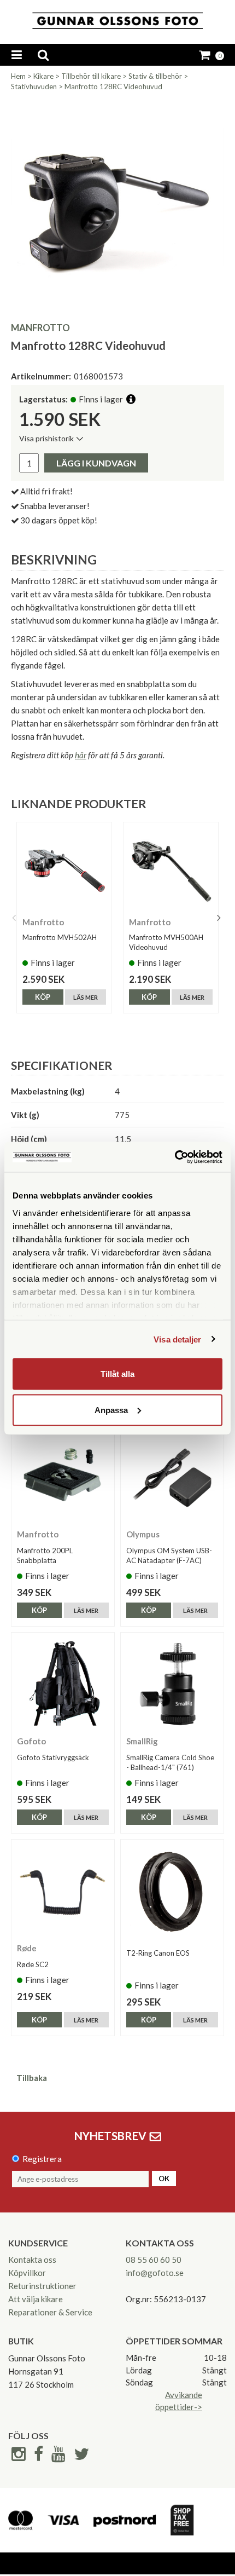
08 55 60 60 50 (154, 2260)
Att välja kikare (36, 2299)
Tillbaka (32, 2078)
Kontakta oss (32, 2260)
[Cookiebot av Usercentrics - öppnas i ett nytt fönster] (175, 1157)
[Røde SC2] (63, 1891)
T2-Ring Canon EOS (158, 1953)
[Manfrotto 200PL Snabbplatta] (63, 1477)
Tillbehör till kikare (91, 76)
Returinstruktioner (42, 2286)
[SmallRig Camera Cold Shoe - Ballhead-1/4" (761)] (172, 1684)
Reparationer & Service (50, 2312)
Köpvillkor (27, 2273)
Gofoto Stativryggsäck (53, 1757)
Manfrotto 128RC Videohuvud (113, 87)
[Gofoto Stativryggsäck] (63, 1684)
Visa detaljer (177, 1339)
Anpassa (111, 1410)
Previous (14, 918)
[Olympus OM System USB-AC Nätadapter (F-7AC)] (172, 1477)
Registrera (42, 2159)
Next (219, 918)
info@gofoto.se (155, 2273)
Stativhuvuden (34, 87)
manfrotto (40, 328)
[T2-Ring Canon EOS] (172, 1891)
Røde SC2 (33, 1964)
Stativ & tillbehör (155, 76)
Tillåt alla (117, 1374)
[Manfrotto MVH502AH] (64, 870)
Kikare (43, 76)
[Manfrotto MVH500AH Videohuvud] (171, 870)
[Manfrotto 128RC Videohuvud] (117, 205)
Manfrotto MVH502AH (60, 937)
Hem (18, 76)
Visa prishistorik (46, 438)
